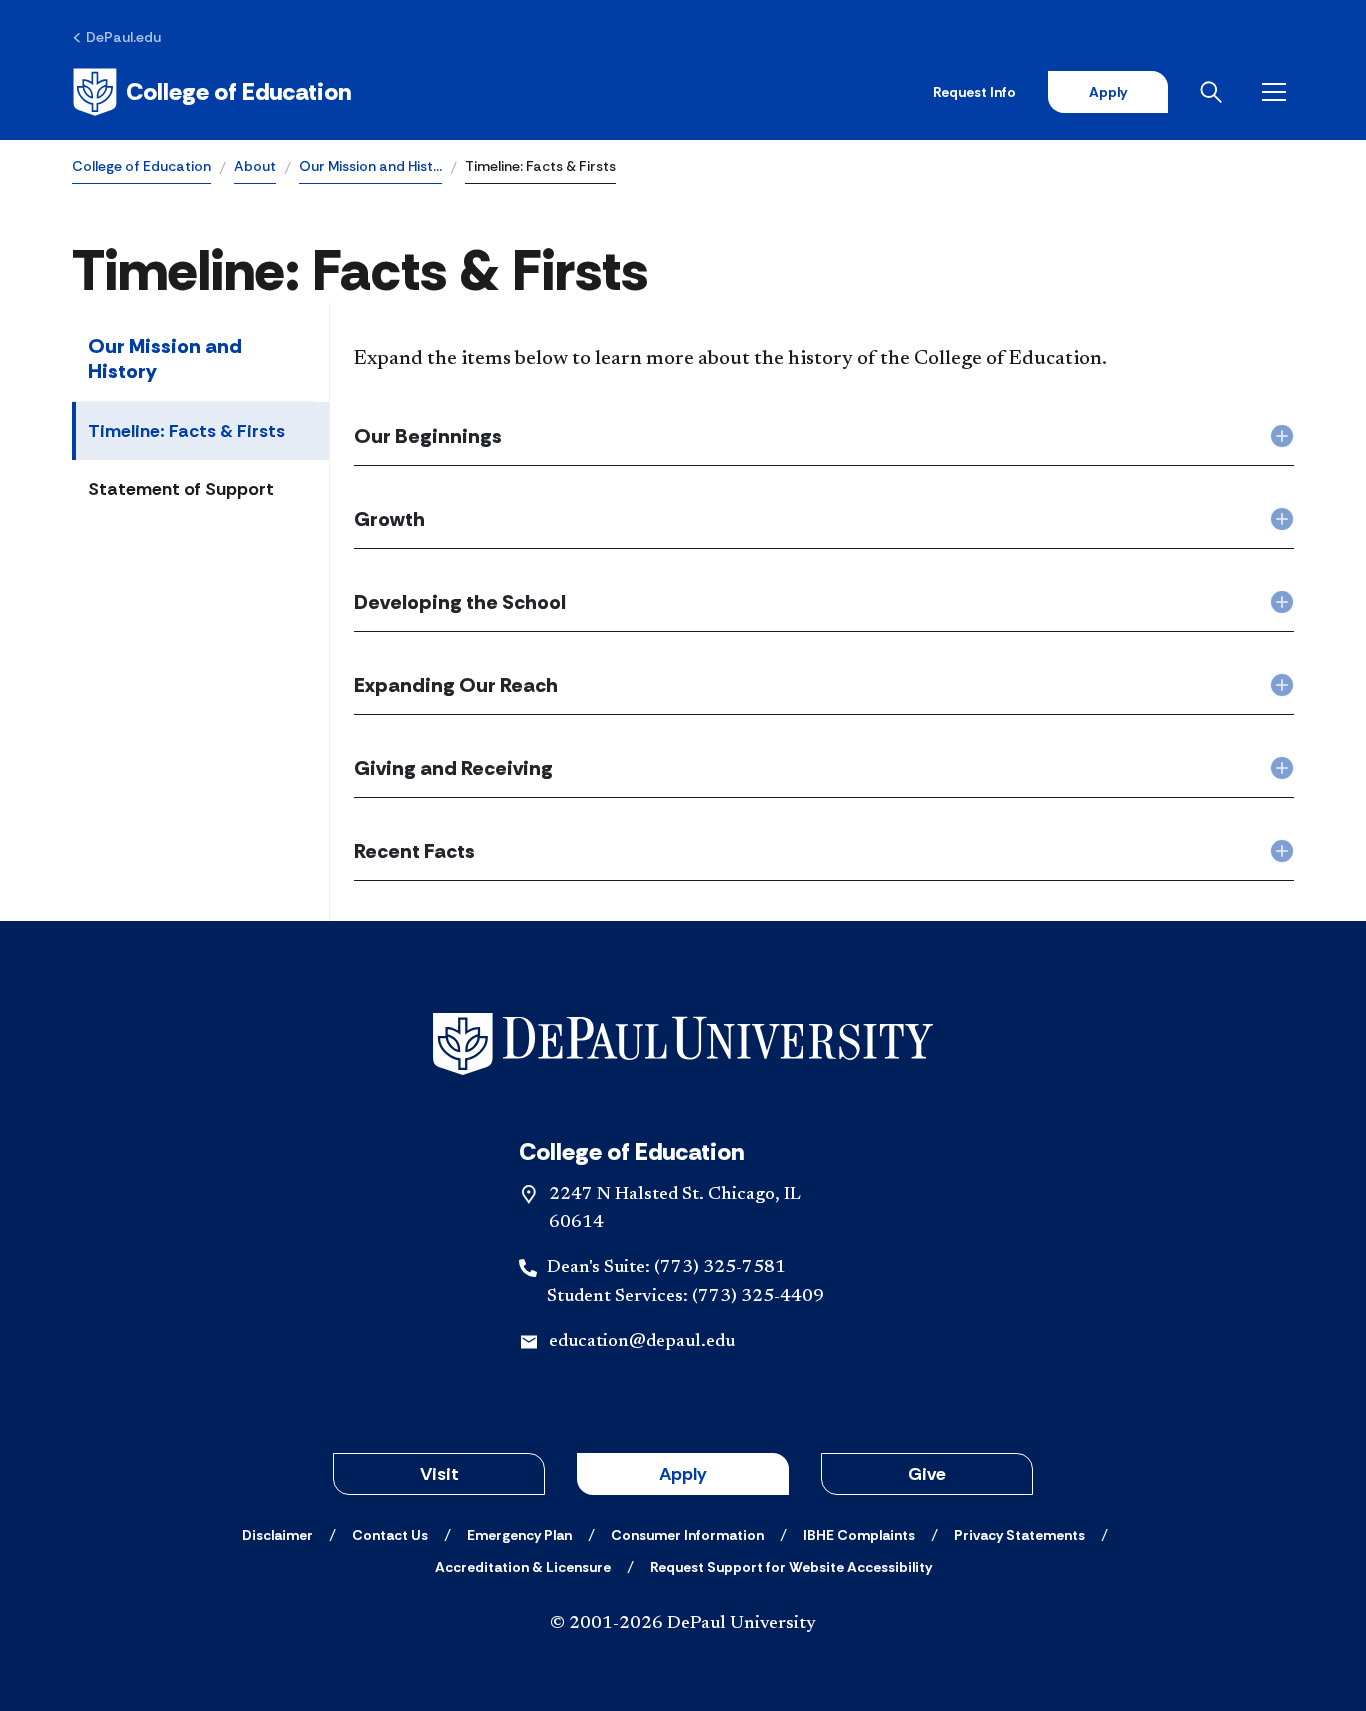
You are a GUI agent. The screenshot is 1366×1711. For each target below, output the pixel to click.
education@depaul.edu (642, 1342)
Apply (1108, 92)
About (255, 166)
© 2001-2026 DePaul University (683, 1624)
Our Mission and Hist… (370, 166)
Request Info (974, 92)
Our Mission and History (165, 358)
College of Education (141, 166)
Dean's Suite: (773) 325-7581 (666, 1268)
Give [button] (927, 1474)
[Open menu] (1278, 92)
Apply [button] (683, 1474)
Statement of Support (181, 489)
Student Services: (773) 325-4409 (685, 1297)
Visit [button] (439, 1474)
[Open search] (1215, 92)
